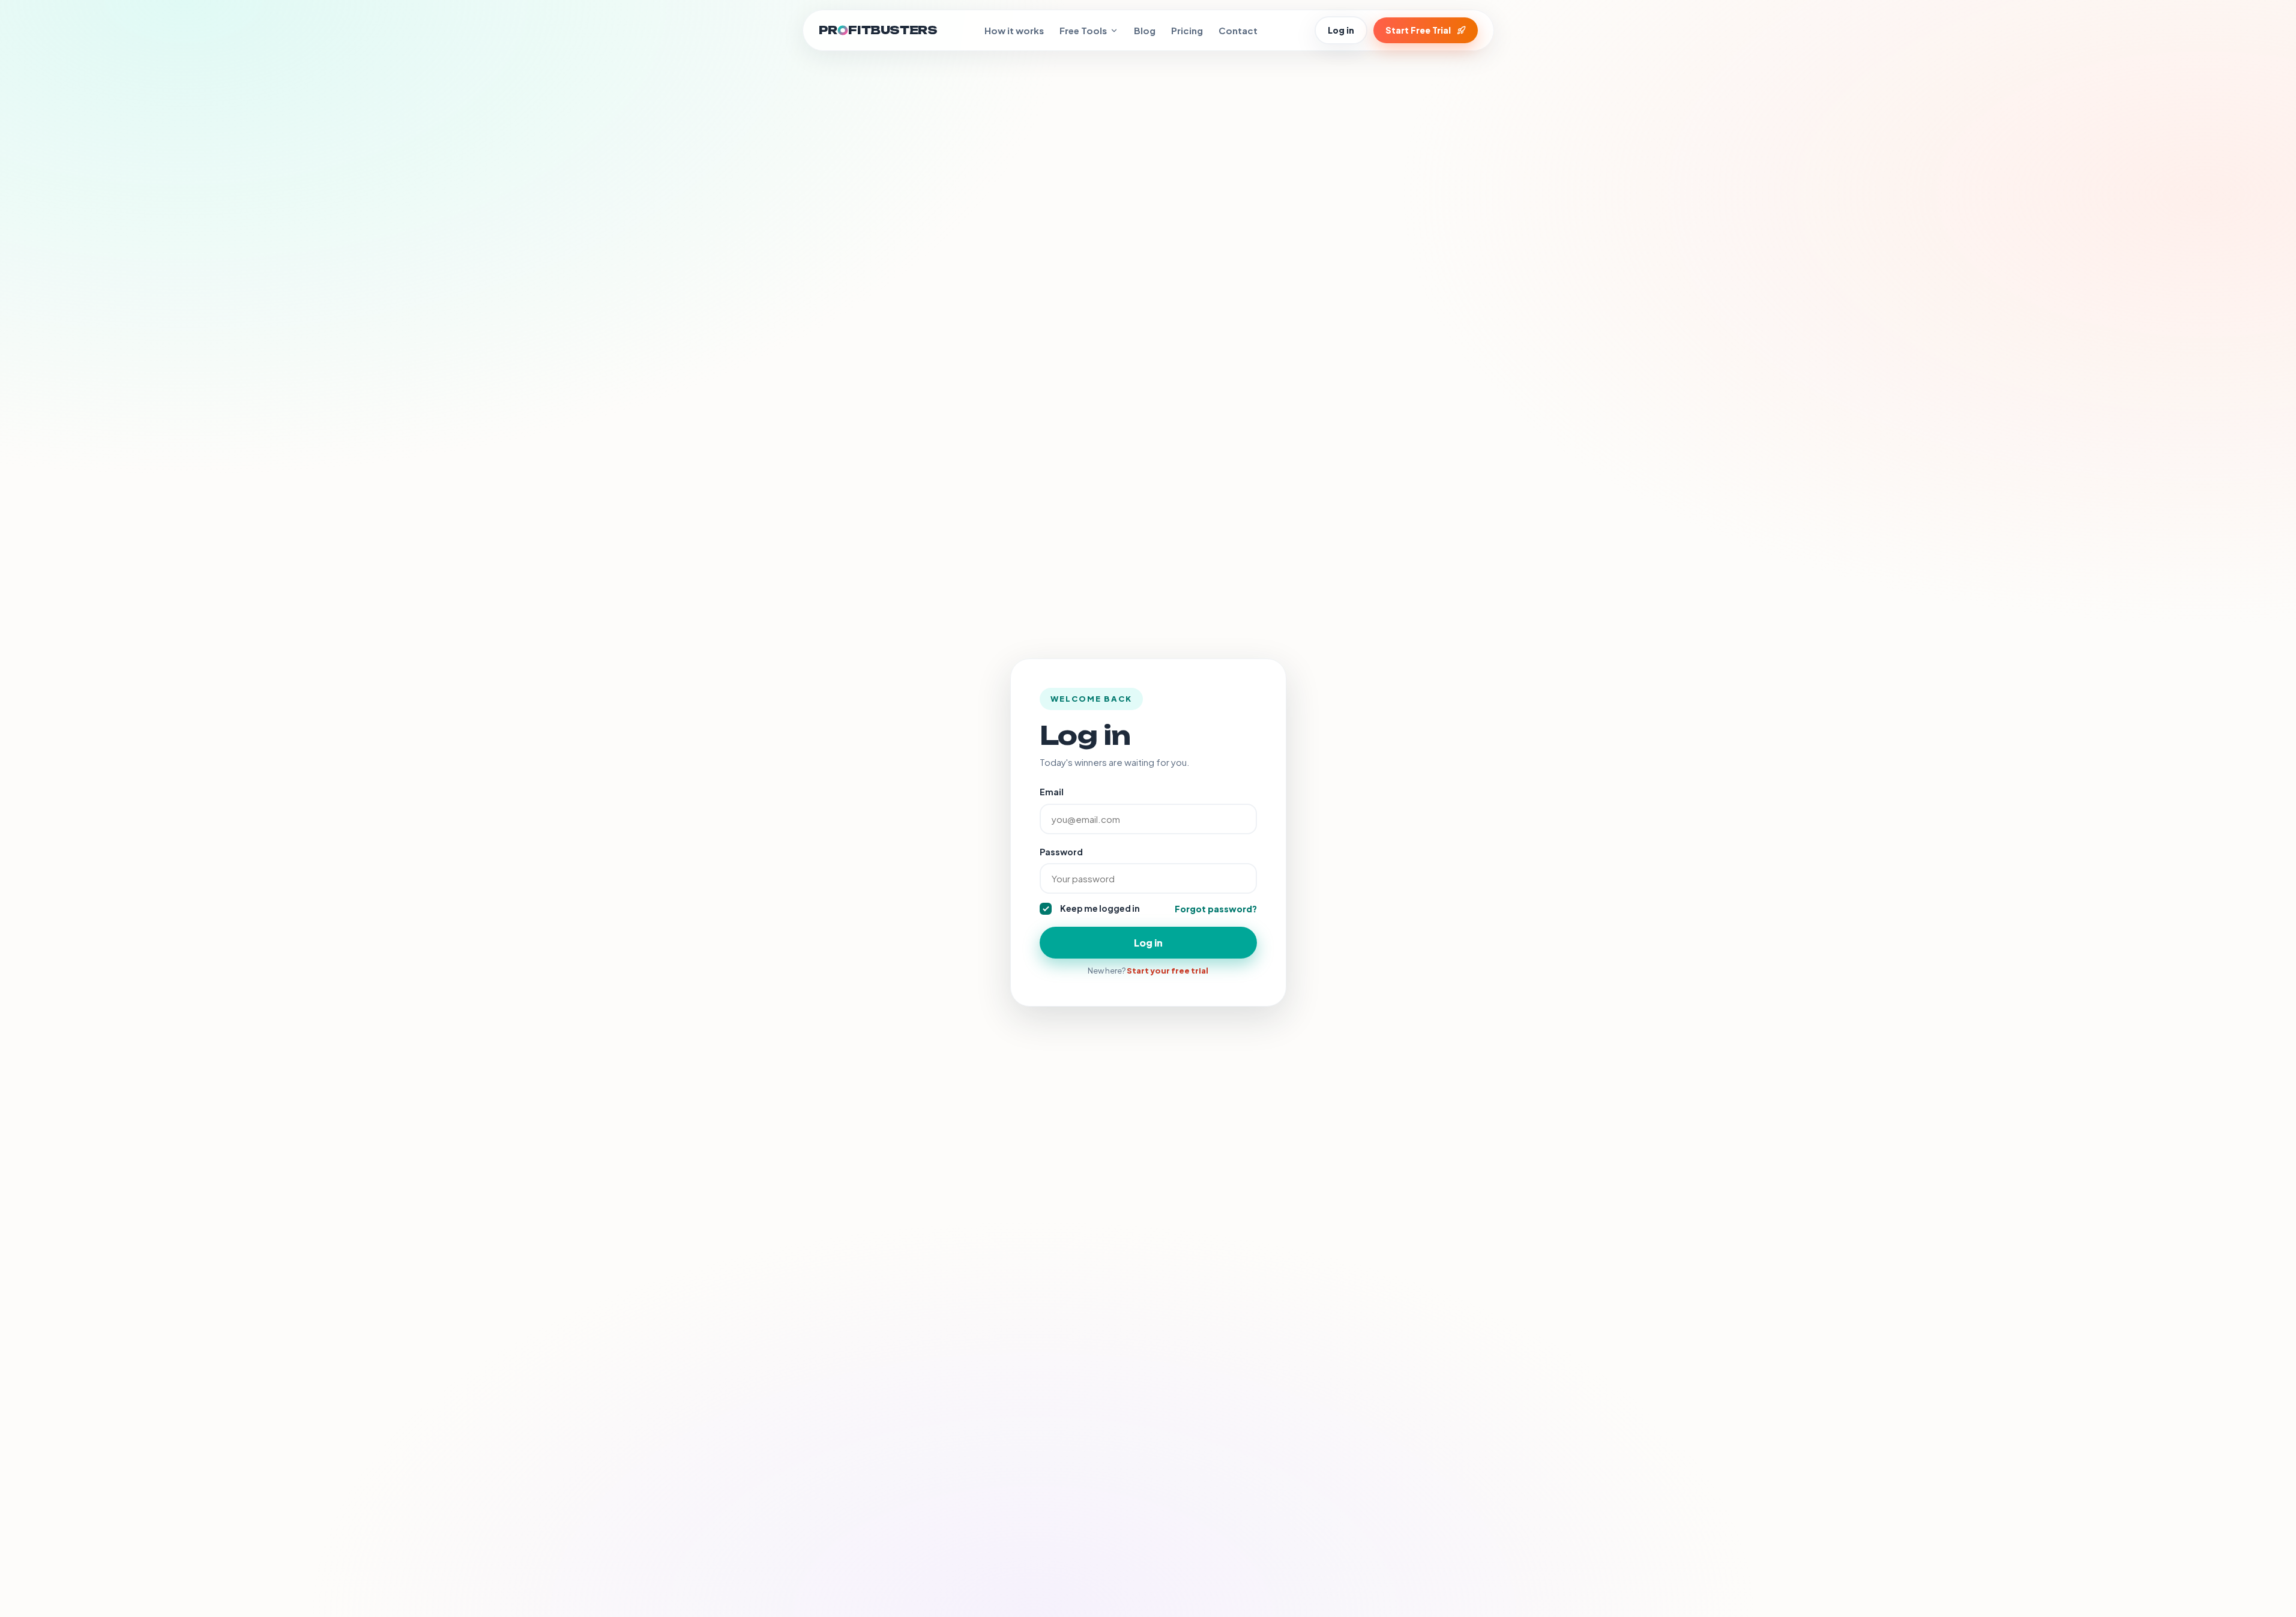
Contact (1238, 30)
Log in (1341, 30)
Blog (1145, 30)
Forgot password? (1216, 909)
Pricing (1187, 30)
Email (1052, 792)
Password (1061, 852)
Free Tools (1083, 30)
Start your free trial (1168, 971)
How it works (1014, 30)
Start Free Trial (1418, 30)
